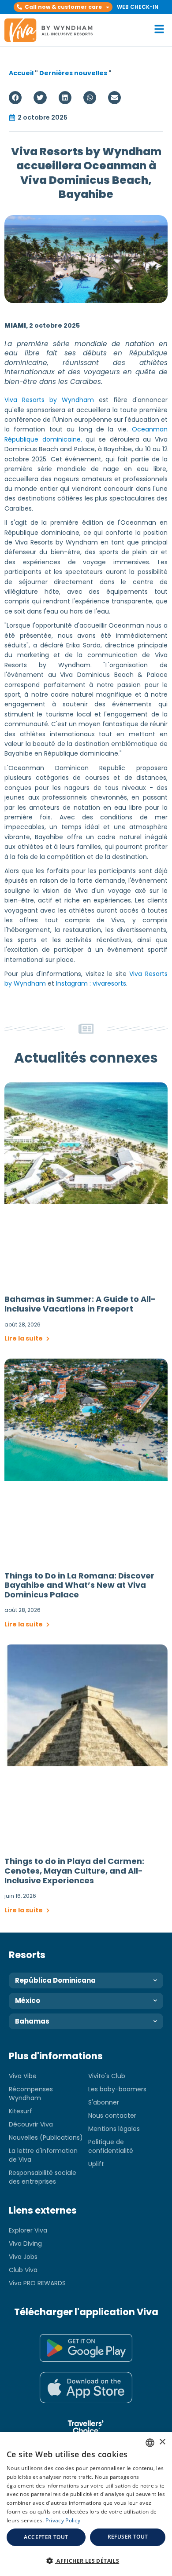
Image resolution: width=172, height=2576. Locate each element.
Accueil (21, 73)
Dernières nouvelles (73, 73)
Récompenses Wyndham (31, 2094)
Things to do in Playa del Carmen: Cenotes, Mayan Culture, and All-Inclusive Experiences (74, 1871)
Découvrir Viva (31, 2124)
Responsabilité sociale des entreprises (43, 2177)
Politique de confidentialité (111, 2146)
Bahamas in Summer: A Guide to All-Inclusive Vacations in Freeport (80, 1304)
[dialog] (86, 2504)
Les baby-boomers (117, 2089)
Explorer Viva (28, 2230)
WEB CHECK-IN (138, 7)
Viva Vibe (23, 2076)
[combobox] (150, 2443)
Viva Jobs (23, 2257)
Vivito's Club (107, 2076)
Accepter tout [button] (46, 2537)
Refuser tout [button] (128, 2537)
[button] (63, 7)
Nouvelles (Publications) (46, 2138)
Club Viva (23, 2270)
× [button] (162, 2442)
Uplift (96, 2164)
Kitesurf (21, 2111)
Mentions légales (114, 2129)
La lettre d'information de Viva (43, 2155)
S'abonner (104, 2102)
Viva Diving (25, 2243)
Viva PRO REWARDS (37, 2283)
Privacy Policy (63, 2520)
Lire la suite (24, 1338)
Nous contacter (112, 2116)
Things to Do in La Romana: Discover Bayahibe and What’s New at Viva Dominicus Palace (79, 1585)
